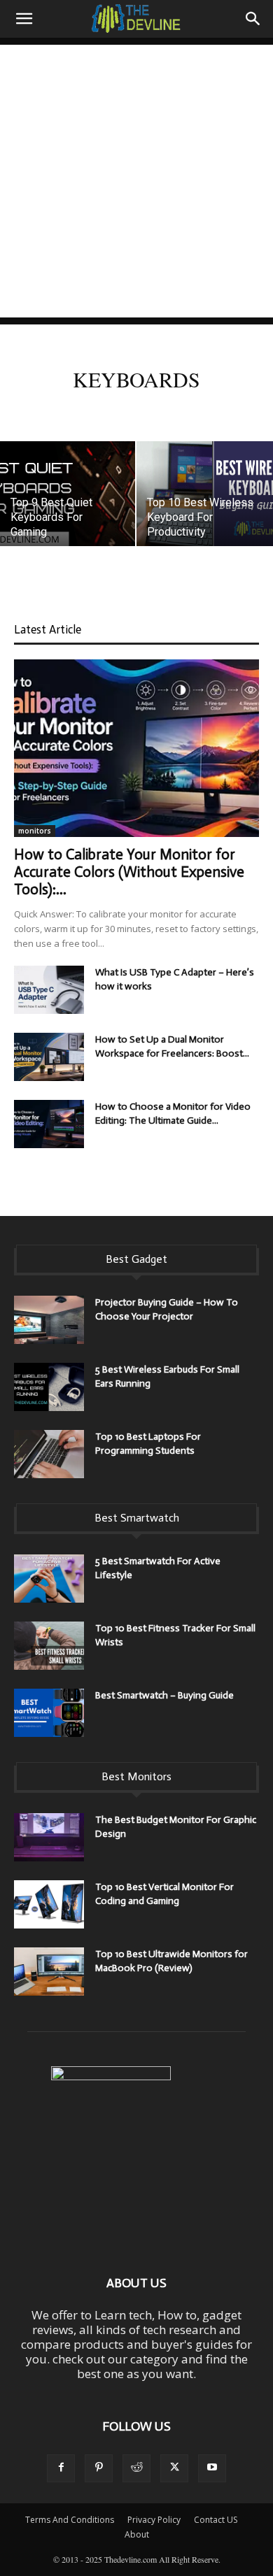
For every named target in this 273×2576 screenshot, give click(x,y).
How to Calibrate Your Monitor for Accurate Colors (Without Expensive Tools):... (129, 872)
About (137, 2534)
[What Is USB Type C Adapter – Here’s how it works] (49, 990)
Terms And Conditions (70, 2520)
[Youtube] (212, 2468)
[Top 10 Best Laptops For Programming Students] (49, 1454)
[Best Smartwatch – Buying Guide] (49, 1713)
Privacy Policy (154, 2520)
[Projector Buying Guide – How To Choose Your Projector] (49, 1320)
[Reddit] (136, 2468)
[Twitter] (174, 2468)
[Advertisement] (136, 181)
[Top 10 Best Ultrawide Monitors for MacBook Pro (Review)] (49, 1972)
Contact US (216, 2520)
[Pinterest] (99, 2468)
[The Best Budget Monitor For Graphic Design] (49, 1837)
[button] (24, 19)
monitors (35, 831)
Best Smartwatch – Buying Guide (164, 1695)
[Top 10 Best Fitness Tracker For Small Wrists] (49, 1646)
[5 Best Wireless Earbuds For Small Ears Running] (49, 1387)
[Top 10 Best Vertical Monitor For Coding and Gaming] (49, 1904)
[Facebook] (61, 2468)
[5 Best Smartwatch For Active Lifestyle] (49, 1579)
